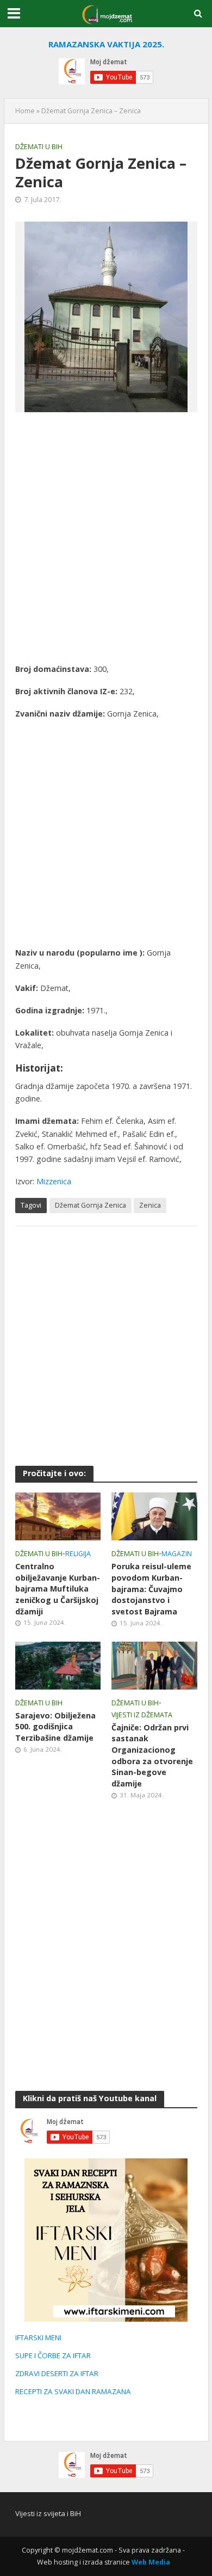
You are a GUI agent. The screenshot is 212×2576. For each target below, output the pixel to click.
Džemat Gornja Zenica (91, 1205)
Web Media (151, 2562)
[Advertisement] (106, 537)
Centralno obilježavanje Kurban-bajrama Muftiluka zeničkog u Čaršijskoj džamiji (58, 1589)
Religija (78, 1554)
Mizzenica (54, 1181)
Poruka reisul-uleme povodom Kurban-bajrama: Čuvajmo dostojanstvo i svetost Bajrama (151, 1589)
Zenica (150, 1205)
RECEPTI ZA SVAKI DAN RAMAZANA (73, 2391)
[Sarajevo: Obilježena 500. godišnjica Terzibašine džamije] (58, 1665)
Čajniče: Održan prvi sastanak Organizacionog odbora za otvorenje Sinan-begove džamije (152, 1755)
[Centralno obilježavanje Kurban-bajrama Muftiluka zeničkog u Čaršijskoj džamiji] (58, 1515)
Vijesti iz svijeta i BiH (48, 2513)
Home (25, 111)
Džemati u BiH (39, 147)
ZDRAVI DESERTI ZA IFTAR (57, 2373)
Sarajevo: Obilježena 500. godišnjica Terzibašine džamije (55, 1727)
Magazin (177, 1554)
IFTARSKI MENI (38, 2338)
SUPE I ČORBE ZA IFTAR (53, 2355)
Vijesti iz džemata (142, 1715)
